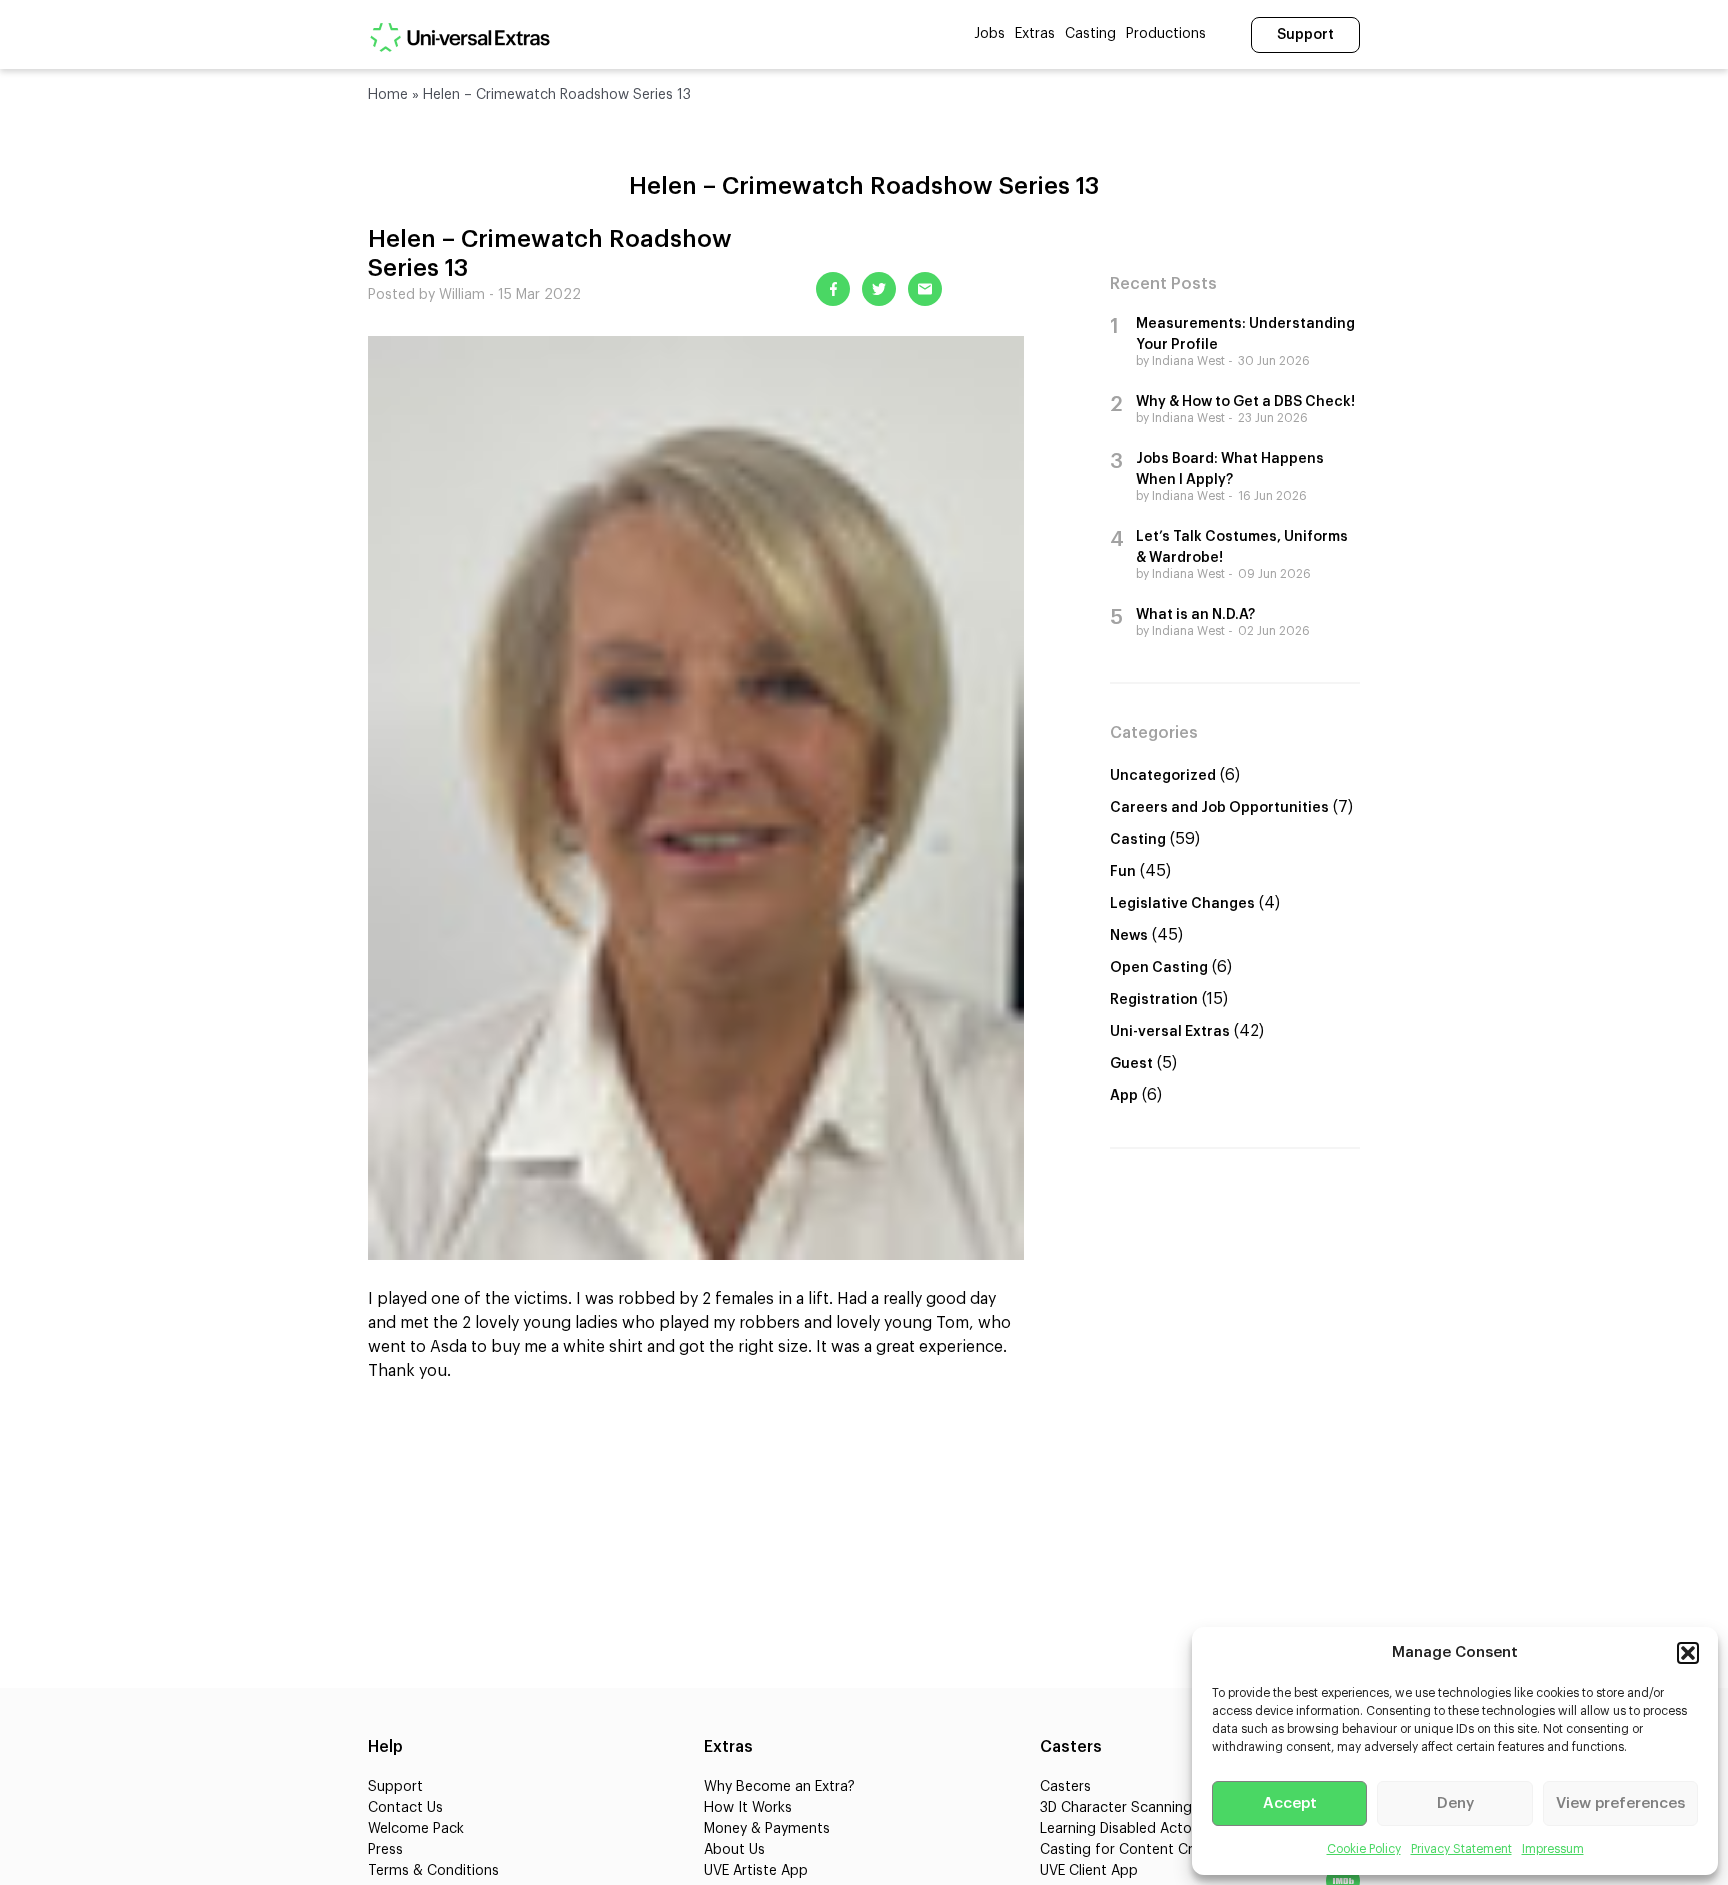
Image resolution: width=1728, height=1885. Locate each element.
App (1124, 1096)
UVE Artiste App (756, 1871)
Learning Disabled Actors (1122, 1829)
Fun (1123, 872)
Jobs (989, 34)
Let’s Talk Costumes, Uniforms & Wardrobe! (1242, 547)
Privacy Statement (1461, 1849)
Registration (1154, 1000)
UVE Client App (1089, 1871)
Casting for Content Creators (1138, 1850)
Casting (1090, 34)
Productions (1166, 34)
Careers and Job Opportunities (1219, 808)
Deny (1455, 1803)
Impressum (1553, 1849)
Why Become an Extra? (779, 1787)
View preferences (1620, 1803)
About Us (734, 1850)
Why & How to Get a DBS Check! (1245, 402)
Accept (1290, 1803)
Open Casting (1159, 968)
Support (1305, 35)
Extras (1035, 34)
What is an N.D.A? (1195, 615)
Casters (1065, 1787)
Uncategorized (1163, 776)
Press (385, 1850)
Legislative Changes (1182, 904)
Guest (1131, 1064)
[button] (1688, 1653)
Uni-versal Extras (1170, 1032)
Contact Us (405, 1808)
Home (388, 95)
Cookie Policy (1364, 1849)
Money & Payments (767, 1829)
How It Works (748, 1808)
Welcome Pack (416, 1829)
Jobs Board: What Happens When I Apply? (1230, 469)
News (1129, 936)
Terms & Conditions (433, 1871)
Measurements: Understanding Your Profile (1245, 334)
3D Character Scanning (1116, 1808)
